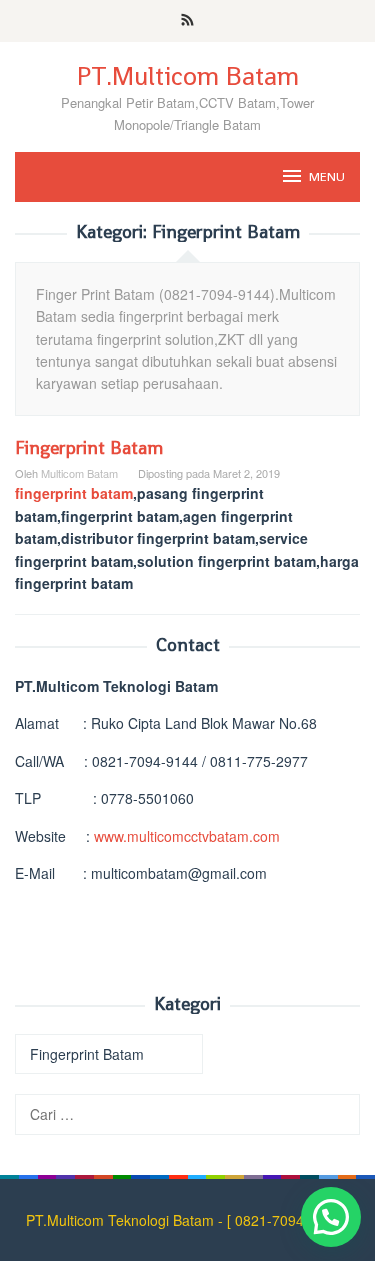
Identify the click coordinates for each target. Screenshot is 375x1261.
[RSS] (187, 21)
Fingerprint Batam (89, 447)
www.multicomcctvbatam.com (187, 836)
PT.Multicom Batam (188, 76)
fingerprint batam (74, 493)
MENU (327, 176)
